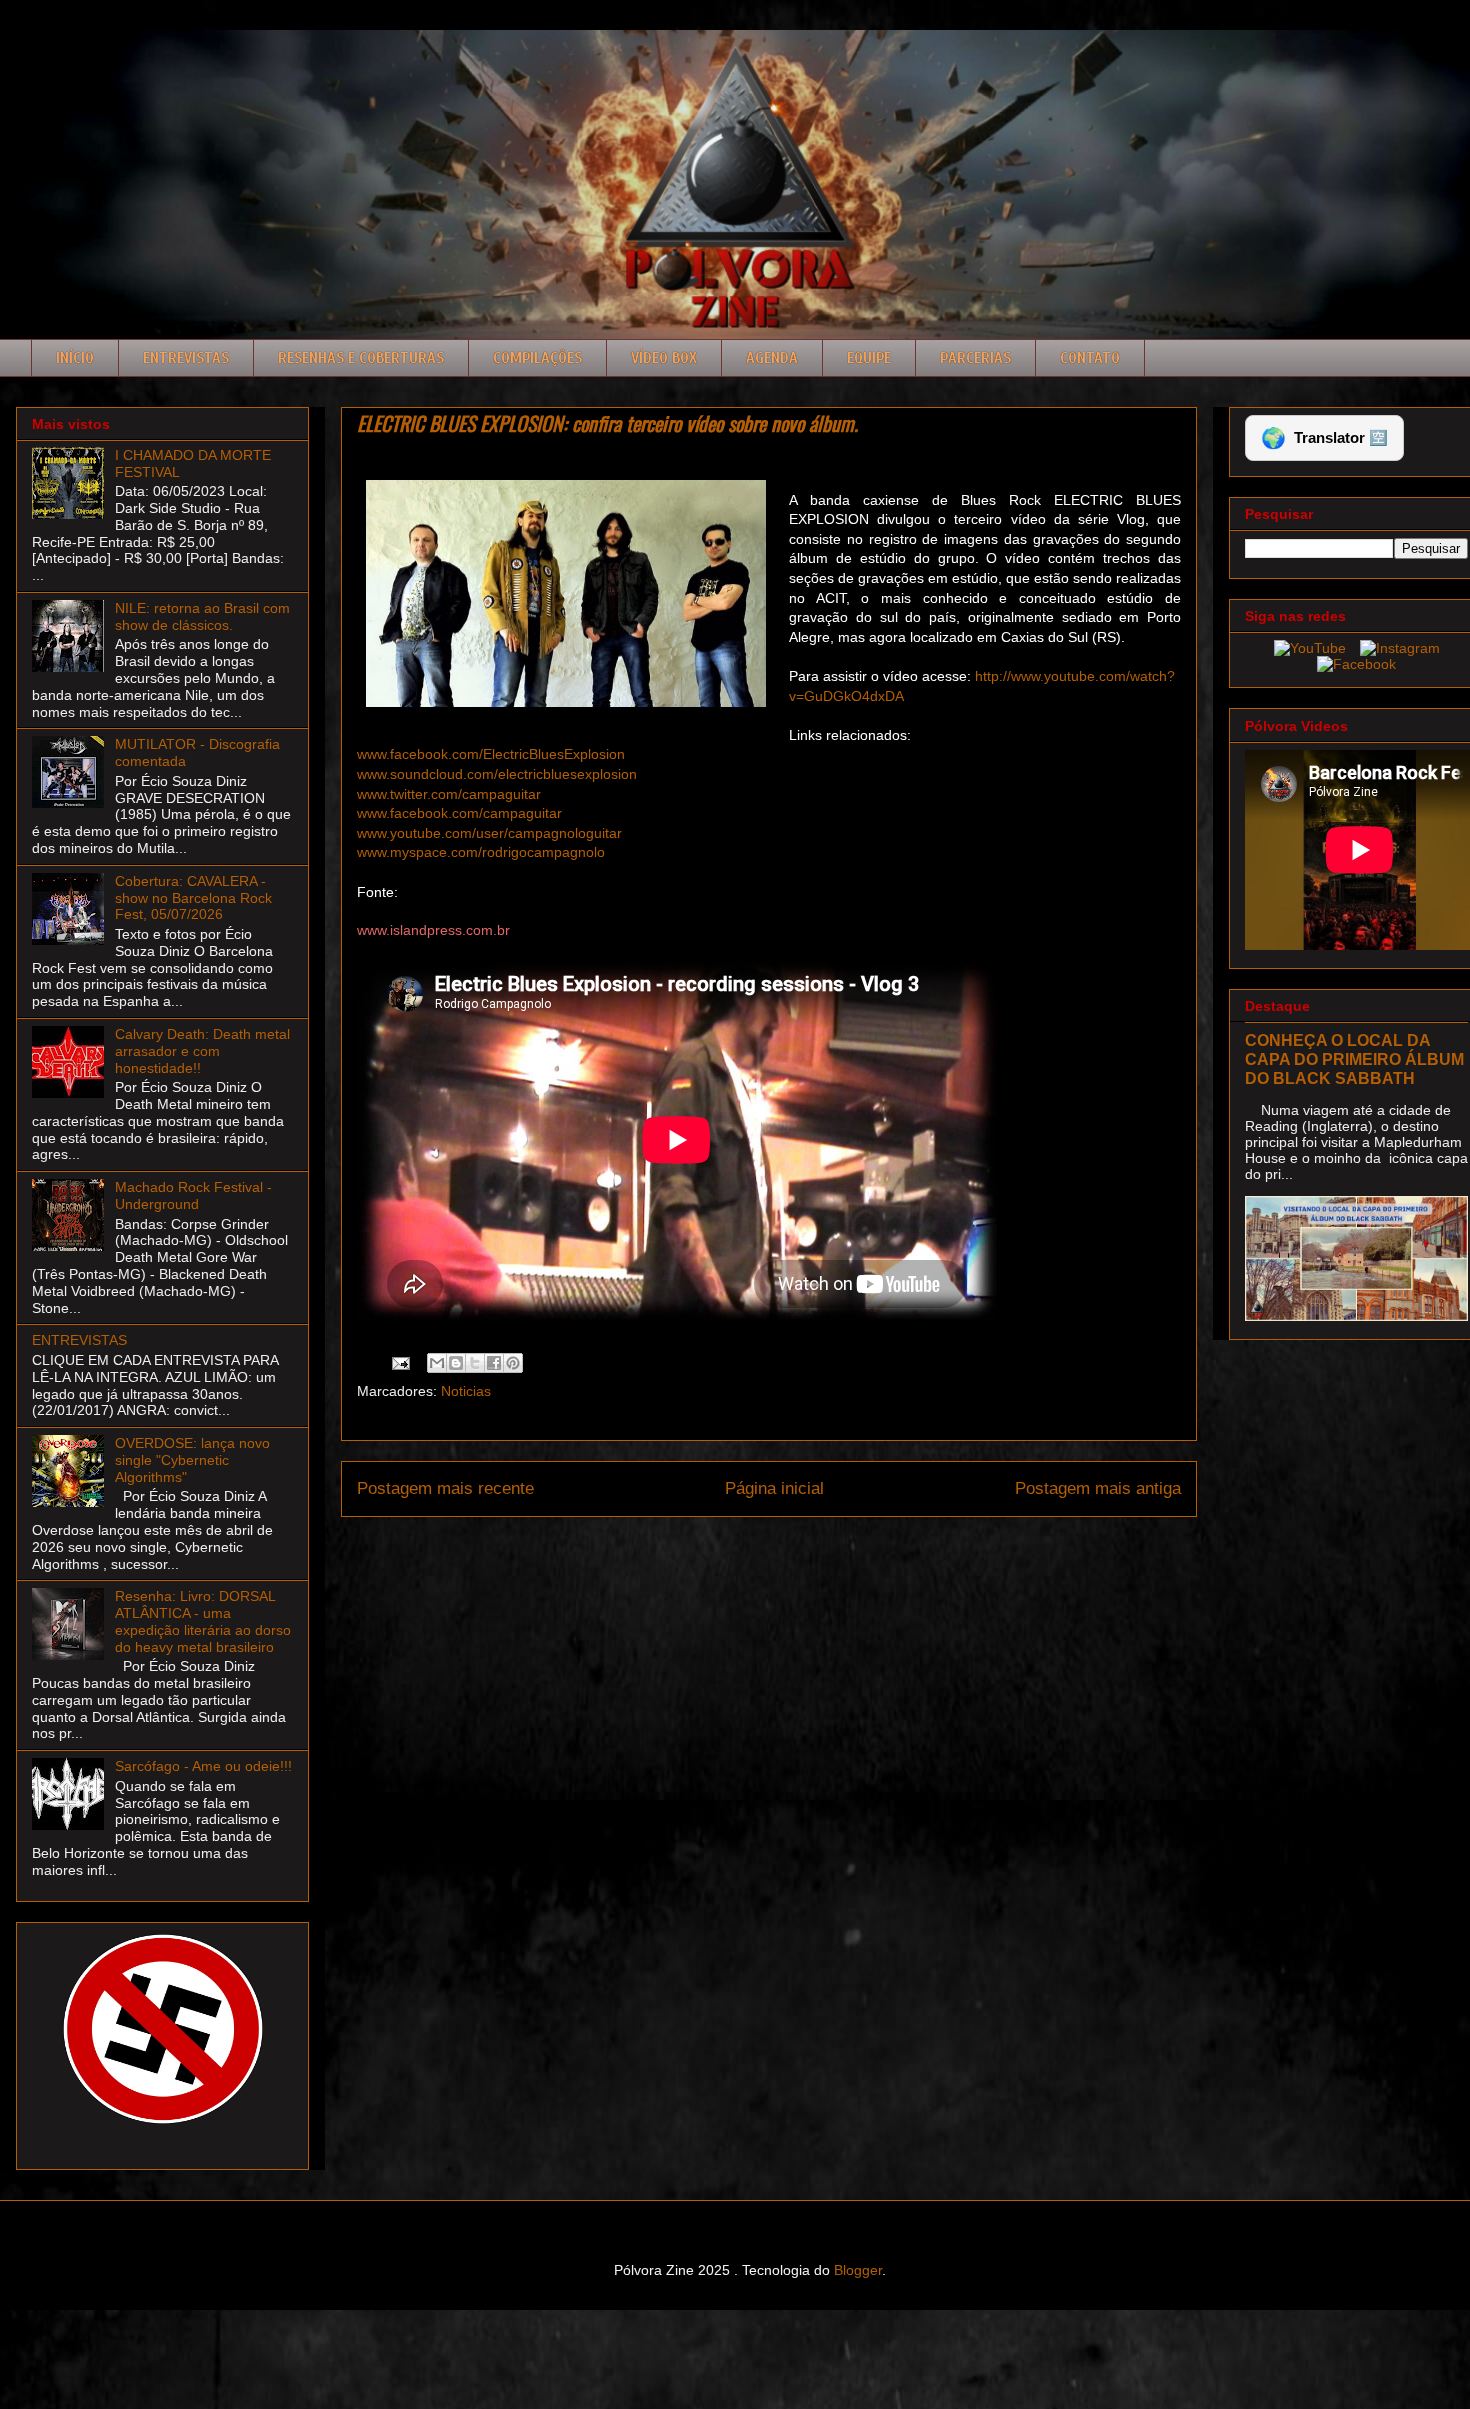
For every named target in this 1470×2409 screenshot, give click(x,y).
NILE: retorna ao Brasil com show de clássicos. (202, 616)
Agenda (772, 358)
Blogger (858, 2270)
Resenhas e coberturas (361, 358)
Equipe (869, 358)
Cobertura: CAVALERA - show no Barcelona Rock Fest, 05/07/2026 (193, 898)
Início (75, 358)
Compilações (537, 358)
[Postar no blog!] (456, 1363)
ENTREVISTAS (79, 1340)
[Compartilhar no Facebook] (494, 1363)
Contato (1090, 358)
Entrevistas (186, 358)
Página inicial (774, 1488)
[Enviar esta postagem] (399, 1362)
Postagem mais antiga (1098, 1488)
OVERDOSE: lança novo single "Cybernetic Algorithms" (192, 1460)
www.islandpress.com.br (433, 930)
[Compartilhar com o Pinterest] (513, 1363)
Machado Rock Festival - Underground (193, 1195)
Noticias (466, 1391)
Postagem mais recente (445, 1488)
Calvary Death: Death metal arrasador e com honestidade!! (202, 1051)
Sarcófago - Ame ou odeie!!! (203, 1766)
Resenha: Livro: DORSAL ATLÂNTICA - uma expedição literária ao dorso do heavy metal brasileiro (203, 1621)
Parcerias (975, 358)
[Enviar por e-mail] (437, 1363)
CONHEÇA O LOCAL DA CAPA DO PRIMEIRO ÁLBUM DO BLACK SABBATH (1354, 1059)
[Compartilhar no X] (475, 1363)
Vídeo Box (664, 358)
